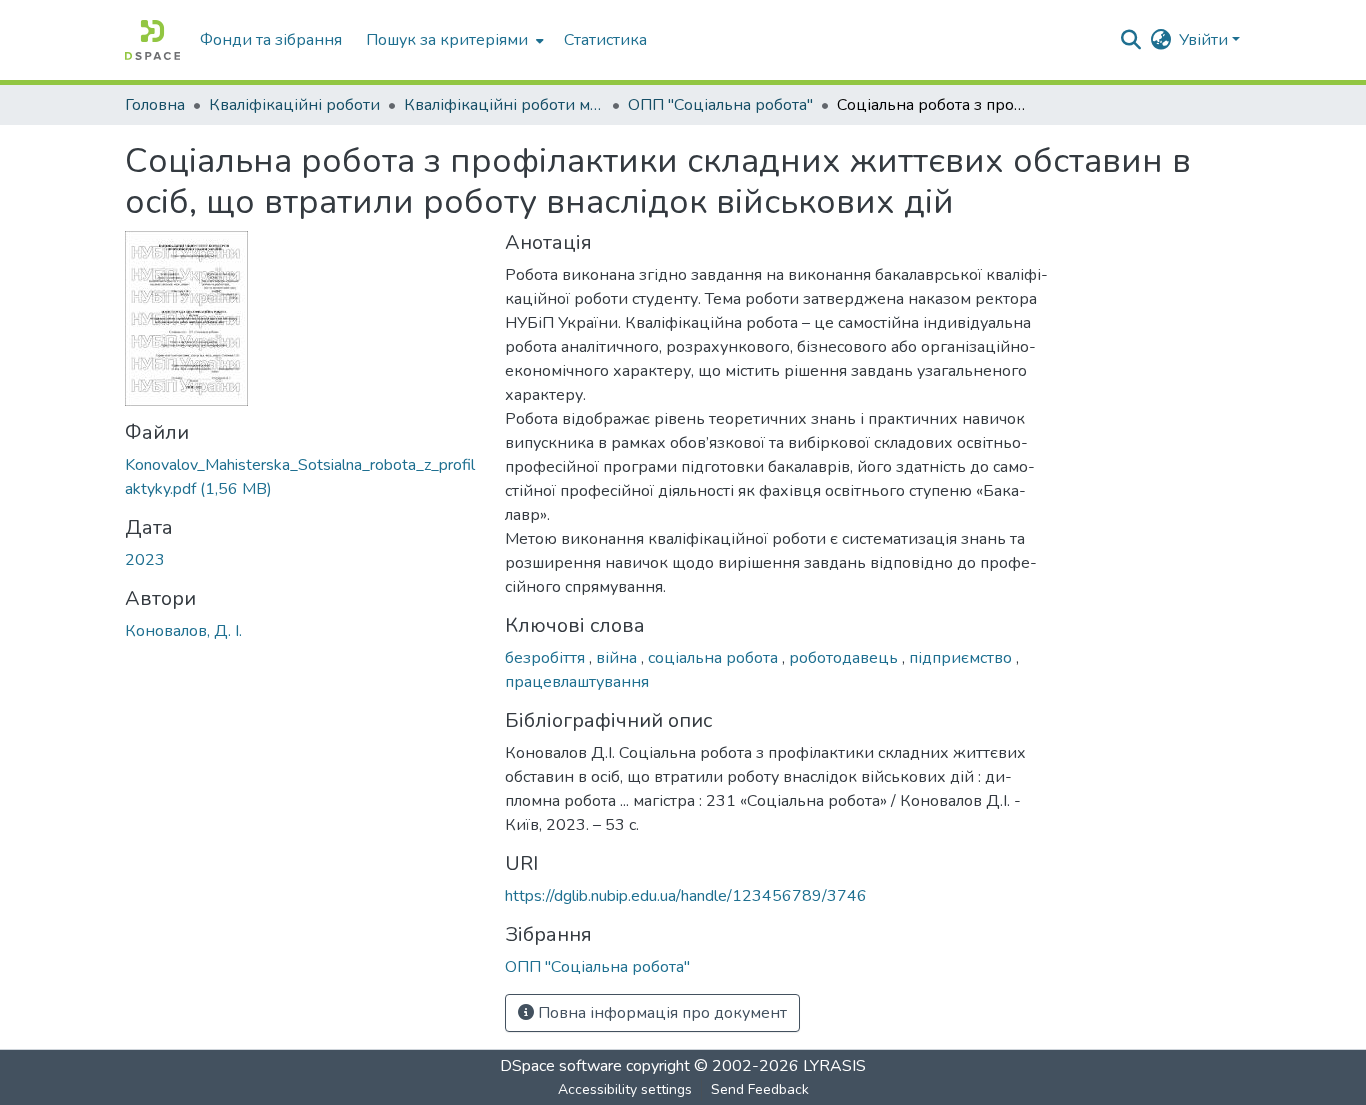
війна (618, 658)
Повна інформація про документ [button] (660, 1013)
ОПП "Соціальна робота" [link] (720, 105)
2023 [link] (145, 560)
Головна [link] (155, 105)
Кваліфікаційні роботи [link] (294, 105)
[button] (152, 40)
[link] (303, 477)
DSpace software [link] (561, 1066)
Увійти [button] (1205, 40)
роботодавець (845, 658)
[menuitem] (453, 40)
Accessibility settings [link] (625, 1089)
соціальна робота (715, 658)
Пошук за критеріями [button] (447, 40)
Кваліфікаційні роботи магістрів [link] (504, 105)
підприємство (962, 658)
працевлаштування (577, 682)
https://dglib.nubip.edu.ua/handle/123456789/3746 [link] (686, 896)
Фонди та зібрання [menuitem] (271, 40)
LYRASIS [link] (834, 1066)
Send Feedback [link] (760, 1089)
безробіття (547, 658)
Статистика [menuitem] (605, 40)
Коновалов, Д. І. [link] (183, 631)
